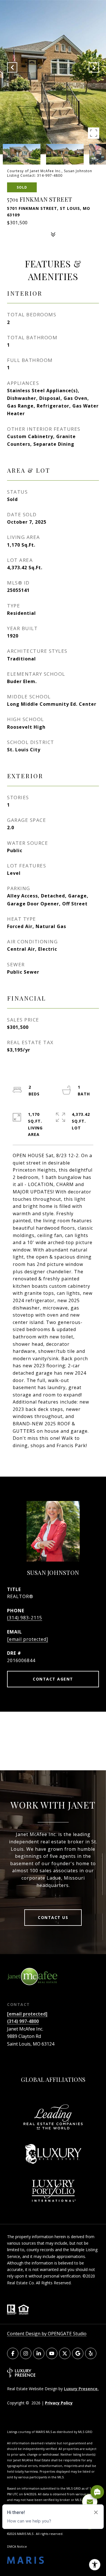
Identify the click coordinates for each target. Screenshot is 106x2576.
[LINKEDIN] (39, 2353)
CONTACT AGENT (53, 1679)
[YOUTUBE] (52, 2353)
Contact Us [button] (53, 1917)
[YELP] (91, 2353)
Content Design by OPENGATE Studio (47, 2334)
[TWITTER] (65, 2353)
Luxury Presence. (81, 2389)
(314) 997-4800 (23, 2021)
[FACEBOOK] (13, 2353)
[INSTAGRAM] (26, 2353)
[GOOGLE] (78, 2353)
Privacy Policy (59, 2403)
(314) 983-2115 (25, 1618)
